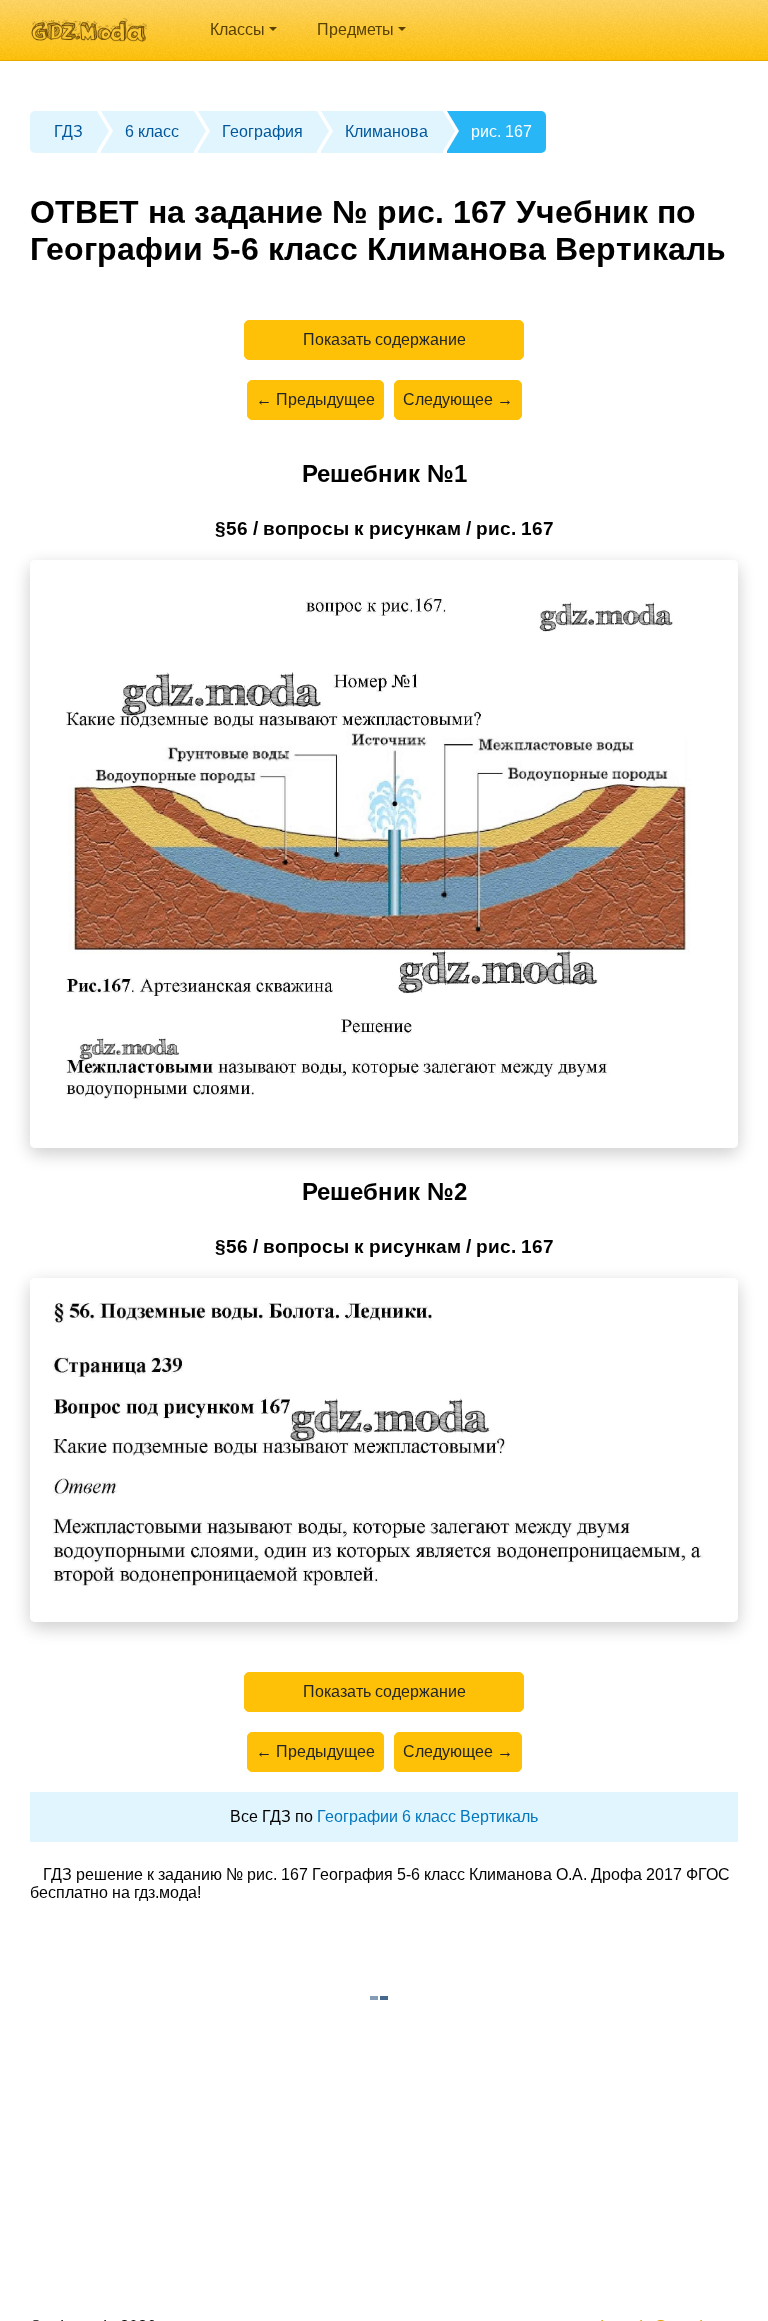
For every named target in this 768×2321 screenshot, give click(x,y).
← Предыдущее (315, 399)
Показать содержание (384, 339)
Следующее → (458, 399)
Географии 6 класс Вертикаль (427, 1816)
